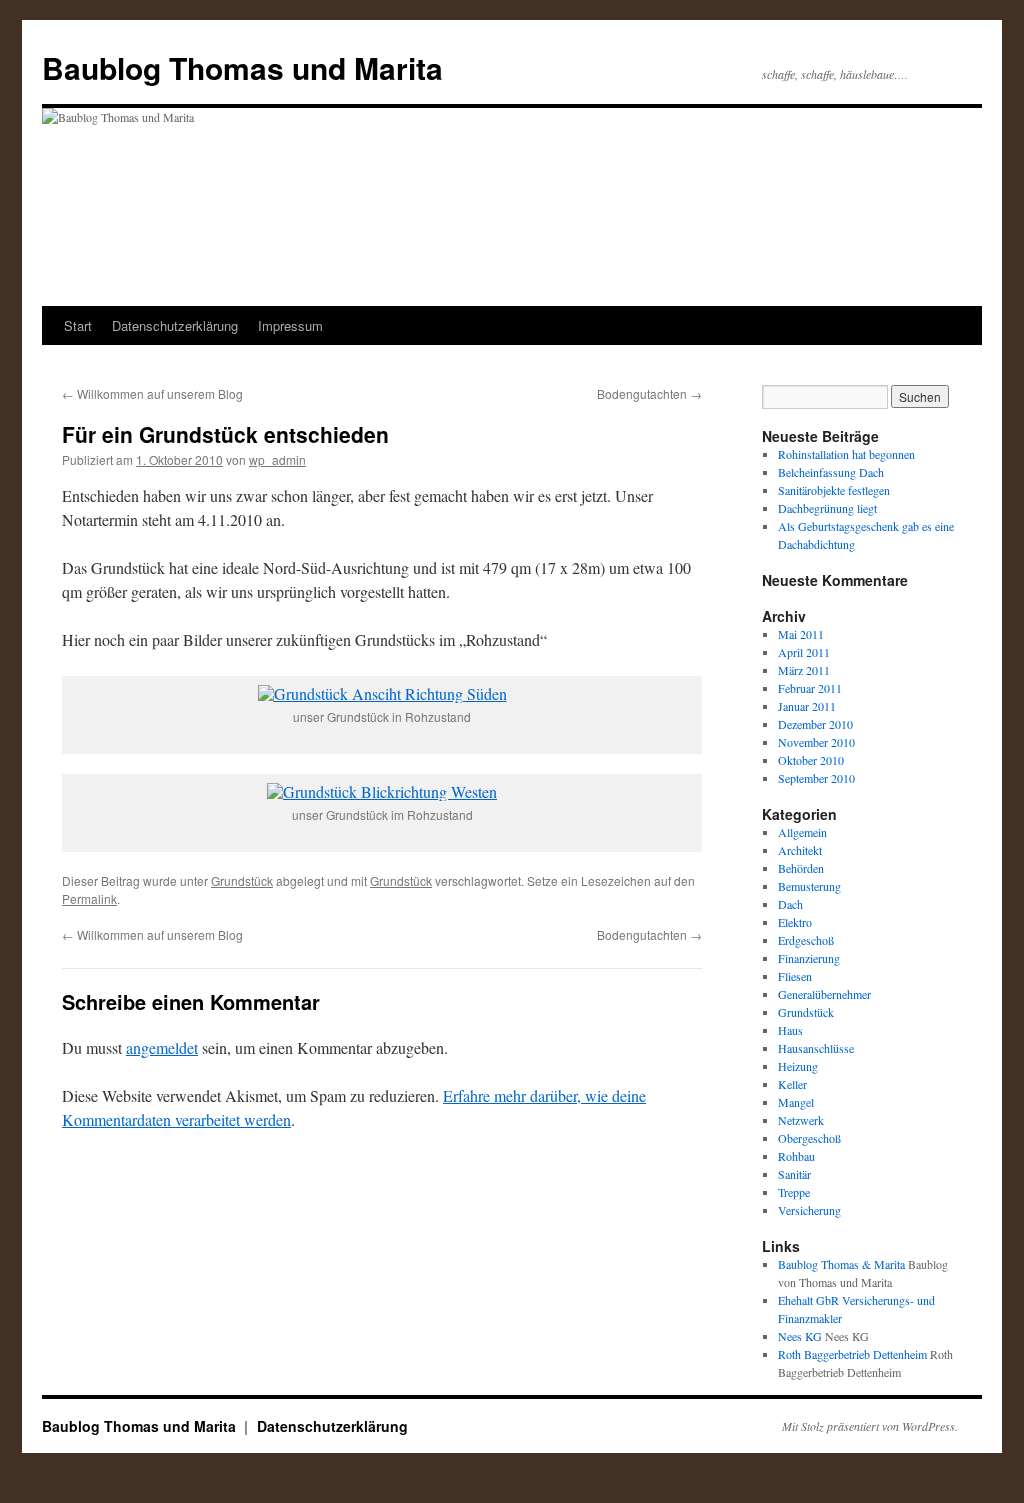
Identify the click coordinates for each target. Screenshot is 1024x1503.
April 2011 (804, 652)
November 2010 (816, 742)
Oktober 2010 (811, 760)
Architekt (800, 850)
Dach (790, 904)
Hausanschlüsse (816, 1048)
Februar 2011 (810, 688)
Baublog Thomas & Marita (841, 1264)
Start (78, 325)
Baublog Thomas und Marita (242, 67)
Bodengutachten (649, 393)
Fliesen (795, 976)
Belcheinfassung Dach (831, 472)
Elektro (795, 922)
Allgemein (802, 832)
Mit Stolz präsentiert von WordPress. (870, 1426)
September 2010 (816, 778)
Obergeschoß (809, 1138)
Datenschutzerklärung (175, 325)
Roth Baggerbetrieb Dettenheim (852, 1354)
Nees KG (800, 1336)
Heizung (798, 1066)
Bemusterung (809, 886)
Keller (792, 1084)
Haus (790, 1030)
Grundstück (242, 880)
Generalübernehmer (824, 994)
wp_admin (277, 459)
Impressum (290, 325)
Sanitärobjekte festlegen (834, 490)
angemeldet (162, 1047)
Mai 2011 (801, 634)
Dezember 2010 (815, 724)
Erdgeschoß (806, 940)
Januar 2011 (807, 706)
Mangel (796, 1102)
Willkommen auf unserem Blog (152, 393)
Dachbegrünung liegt (827, 508)
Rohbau (796, 1156)
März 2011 (804, 670)
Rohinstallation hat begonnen (846, 454)
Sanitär (794, 1174)
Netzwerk (801, 1120)
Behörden (801, 868)
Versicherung (809, 1210)
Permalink (89, 898)
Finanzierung (809, 958)
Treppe (794, 1192)
